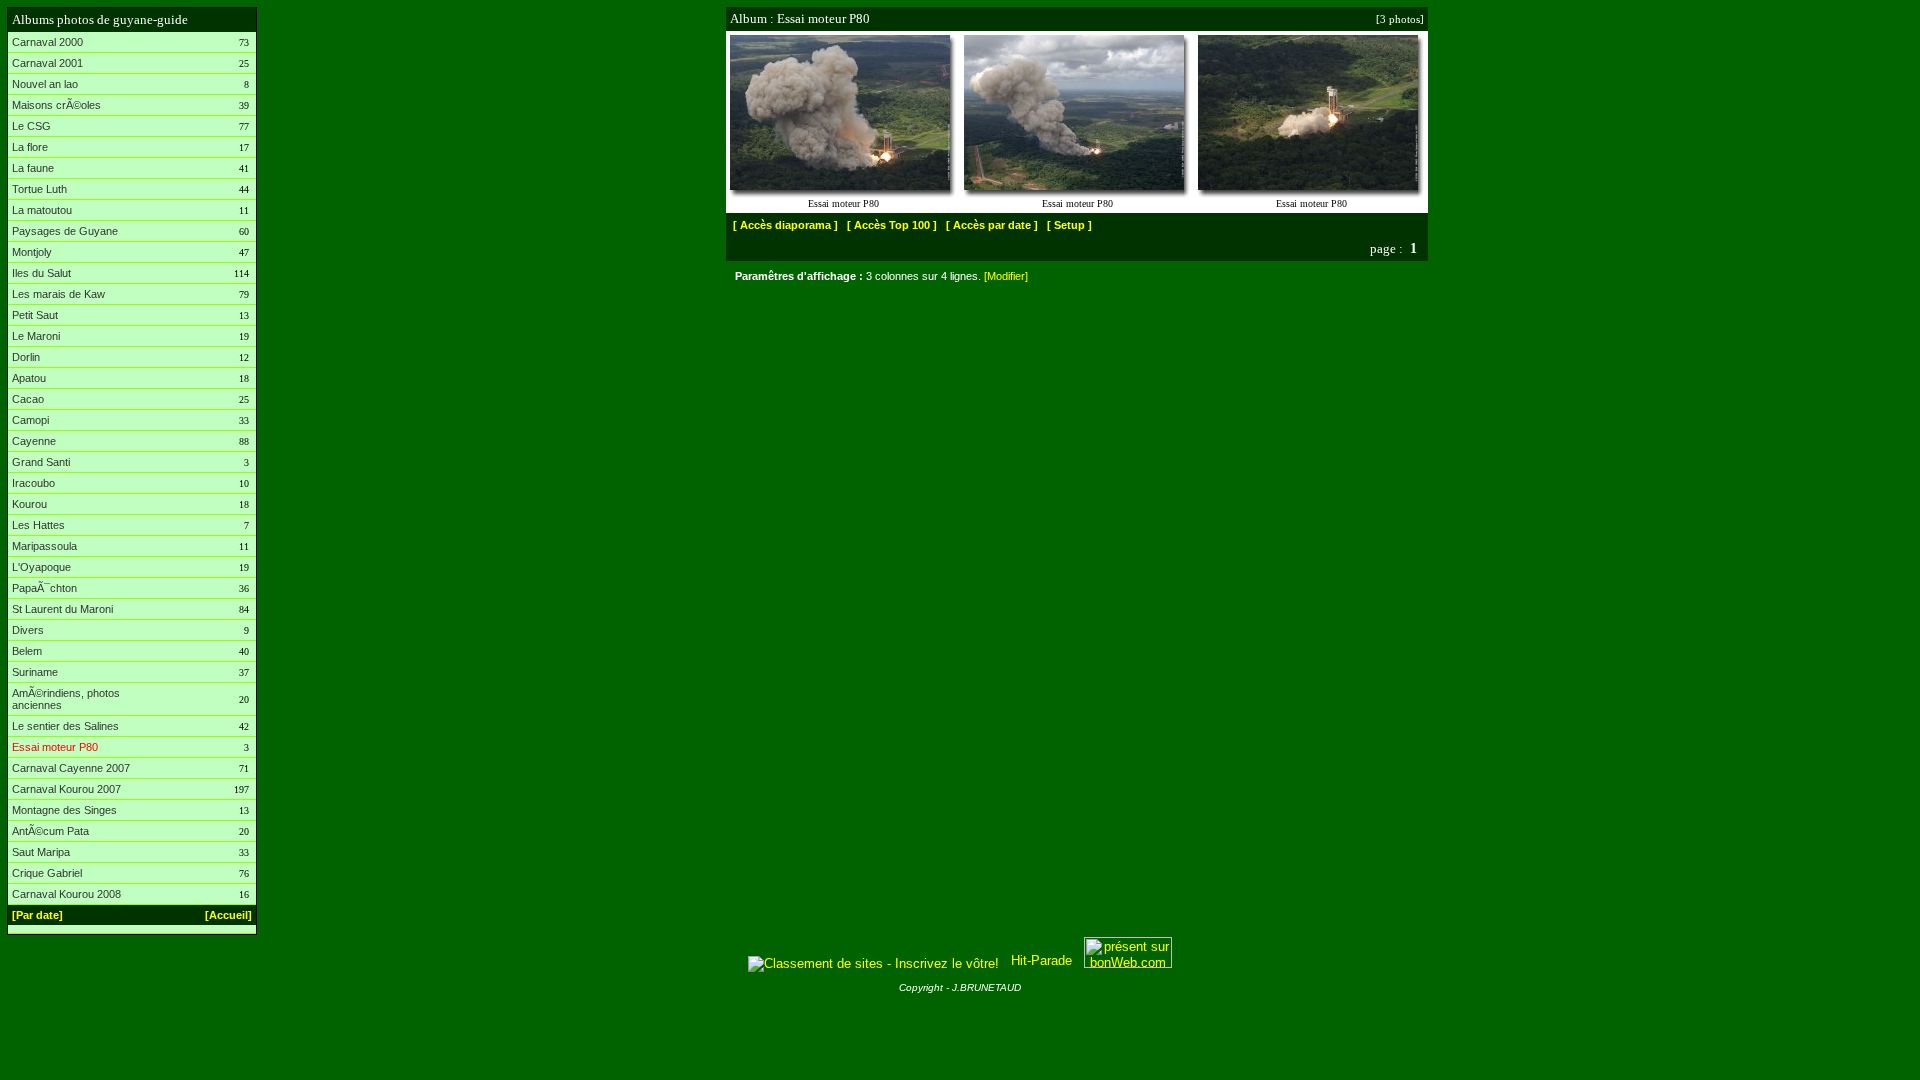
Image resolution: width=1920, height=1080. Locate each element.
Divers (28, 630)
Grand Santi (41, 462)
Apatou (29, 378)
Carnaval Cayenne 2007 (71, 768)
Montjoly (32, 252)
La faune (33, 168)
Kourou (29, 504)
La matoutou (42, 210)
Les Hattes (38, 525)
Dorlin (26, 357)
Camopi (30, 420)
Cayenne (34, 441)
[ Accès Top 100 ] (892, 225)
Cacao (28, 399)
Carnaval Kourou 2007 (66, 789)
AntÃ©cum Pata (50, 831)
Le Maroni (36, 336)
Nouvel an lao (45, 84)
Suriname (35, 672)
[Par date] (37, 915)
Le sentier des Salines (65, 726)
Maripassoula (44, 546)
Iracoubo (33, 483)
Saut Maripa (41, 852)
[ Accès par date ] (992, 225)
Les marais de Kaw (58, 294)
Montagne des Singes (64, 810)
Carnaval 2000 (47, 42)
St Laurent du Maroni (62, 609)
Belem (27, 651)
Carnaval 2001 (47, 63)
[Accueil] (228, 915)
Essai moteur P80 (55, 747)
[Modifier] (1006, 276)
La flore (30, 147)
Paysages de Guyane (65, 231)
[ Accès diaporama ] (785, 225)
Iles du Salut (41, 273)
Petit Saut (35, 315)
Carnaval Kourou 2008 (66, 894)
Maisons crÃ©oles (56, 105)
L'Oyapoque (41, 567)
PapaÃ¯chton (44, 588)
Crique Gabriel (47, 873)
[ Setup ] (1069, 225)
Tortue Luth (39, 189)
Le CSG (31, 126)
